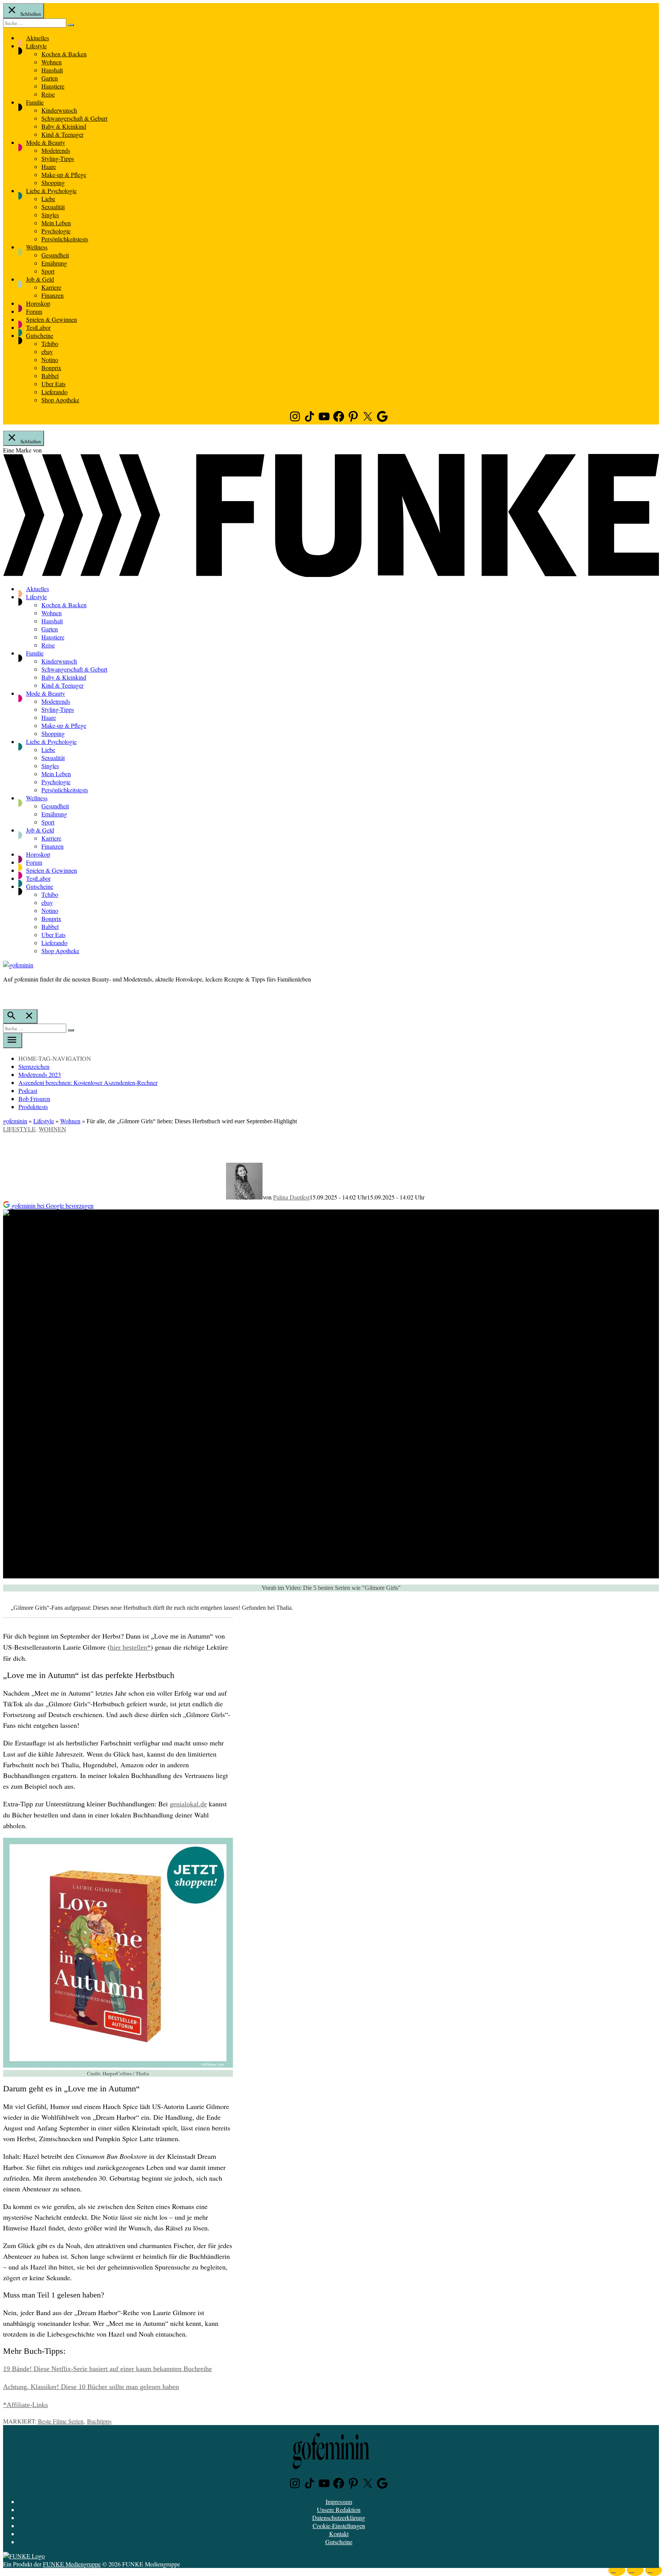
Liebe (48, 199)
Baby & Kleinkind (64, 126)
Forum (34, 311)
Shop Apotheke (60, 400)
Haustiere (53, 86)
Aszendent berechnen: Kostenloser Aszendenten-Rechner (88, 1082)
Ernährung (54, 263)
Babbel (50, 376)
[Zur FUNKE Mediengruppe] (331, 574)
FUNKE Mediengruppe (72, 2564)
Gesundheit (55, 255)
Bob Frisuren (34, 1099)
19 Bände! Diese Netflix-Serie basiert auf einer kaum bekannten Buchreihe (107, 2369)
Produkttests (33, 1107)
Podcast (28, 1091)
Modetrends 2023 (40, 1074)
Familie (35, 102)
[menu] (13, 1041)
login (7, 995)
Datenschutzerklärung (339, 2518)
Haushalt (52, 70)
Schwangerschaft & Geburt (74, 118)
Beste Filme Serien (61, 2421)
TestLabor (38, 327)
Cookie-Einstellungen (339, 2526)
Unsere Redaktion (339, 2510)
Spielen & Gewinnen (52, 319)
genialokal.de (188, 1804)
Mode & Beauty (46, 142)
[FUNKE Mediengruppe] (24, 2556)
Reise (48, 94)
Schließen (30, 14)
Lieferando (54, 392)
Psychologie (56, 231)
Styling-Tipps (58, 158)
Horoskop (38, 303)
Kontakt (339, 2534)
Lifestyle (36, 46)
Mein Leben (56, 223)
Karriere (51, 287)
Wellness (37, 247)
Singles (50, 215)
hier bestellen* (130, 1647)
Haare (49, 166)
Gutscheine (40, 335)
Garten (50, 78)
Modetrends (56, 150)
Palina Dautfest (291, 1197)
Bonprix (51, 368)
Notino (50, 360)
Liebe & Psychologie (51, 191)
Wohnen (52, 62)
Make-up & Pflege (64, 175)
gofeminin (15, 1121)
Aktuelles (38, 38)
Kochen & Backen (64, 54)
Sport (48, 271)
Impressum (339, 2501)
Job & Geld (40, 279)
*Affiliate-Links (25, 2405)
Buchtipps (99, 2421)
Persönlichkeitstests (65, 239)
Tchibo (50, 343)
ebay (47, 351)
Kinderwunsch (59, 110)
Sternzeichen (34, 1066)
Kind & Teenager (62, 134)
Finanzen (52, 295)
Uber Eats (53, 384)
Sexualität (53, 207)
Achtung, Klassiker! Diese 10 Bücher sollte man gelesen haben (91, 2387)
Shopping (53, 183)
